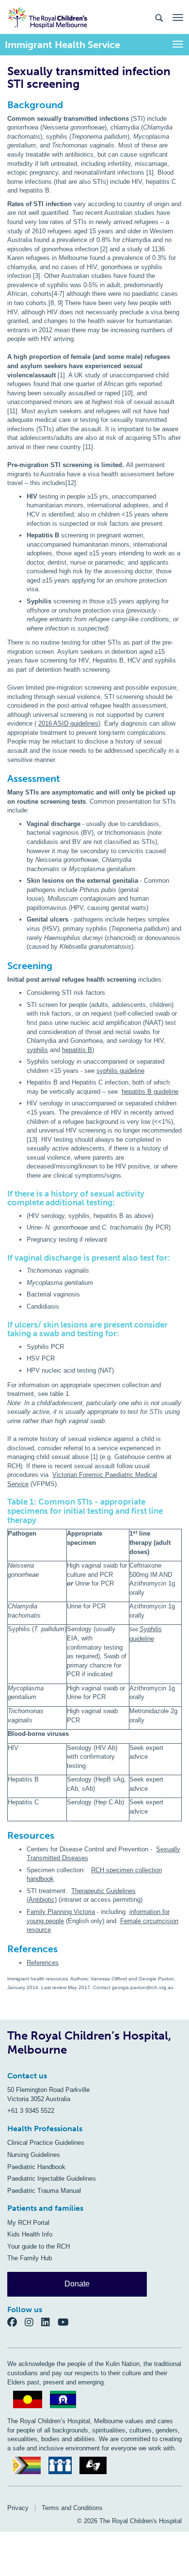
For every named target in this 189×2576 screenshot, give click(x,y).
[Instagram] (33, 2322)
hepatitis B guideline (150, 1092)
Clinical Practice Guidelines (46, 2143)
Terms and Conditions (72, 2508)
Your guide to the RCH (39, 2246)
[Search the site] (159, 17)
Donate (77, 2284)
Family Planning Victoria (61, 1912)
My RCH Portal (28, 2223)
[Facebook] (16, 2322)
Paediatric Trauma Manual (44, 2191)
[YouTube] (66, 2322)
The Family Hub (30, 2258)
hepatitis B (77, 1050)
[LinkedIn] (49, 2322)
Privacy (18, 2508)
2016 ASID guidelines (68, 723)
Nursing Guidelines (34, 2155)
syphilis (37, 1050)
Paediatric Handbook (36, 2167)
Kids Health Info (30, 2234)
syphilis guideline (120, 1071)
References (43, 1963)
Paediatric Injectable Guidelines (52, 2179)
